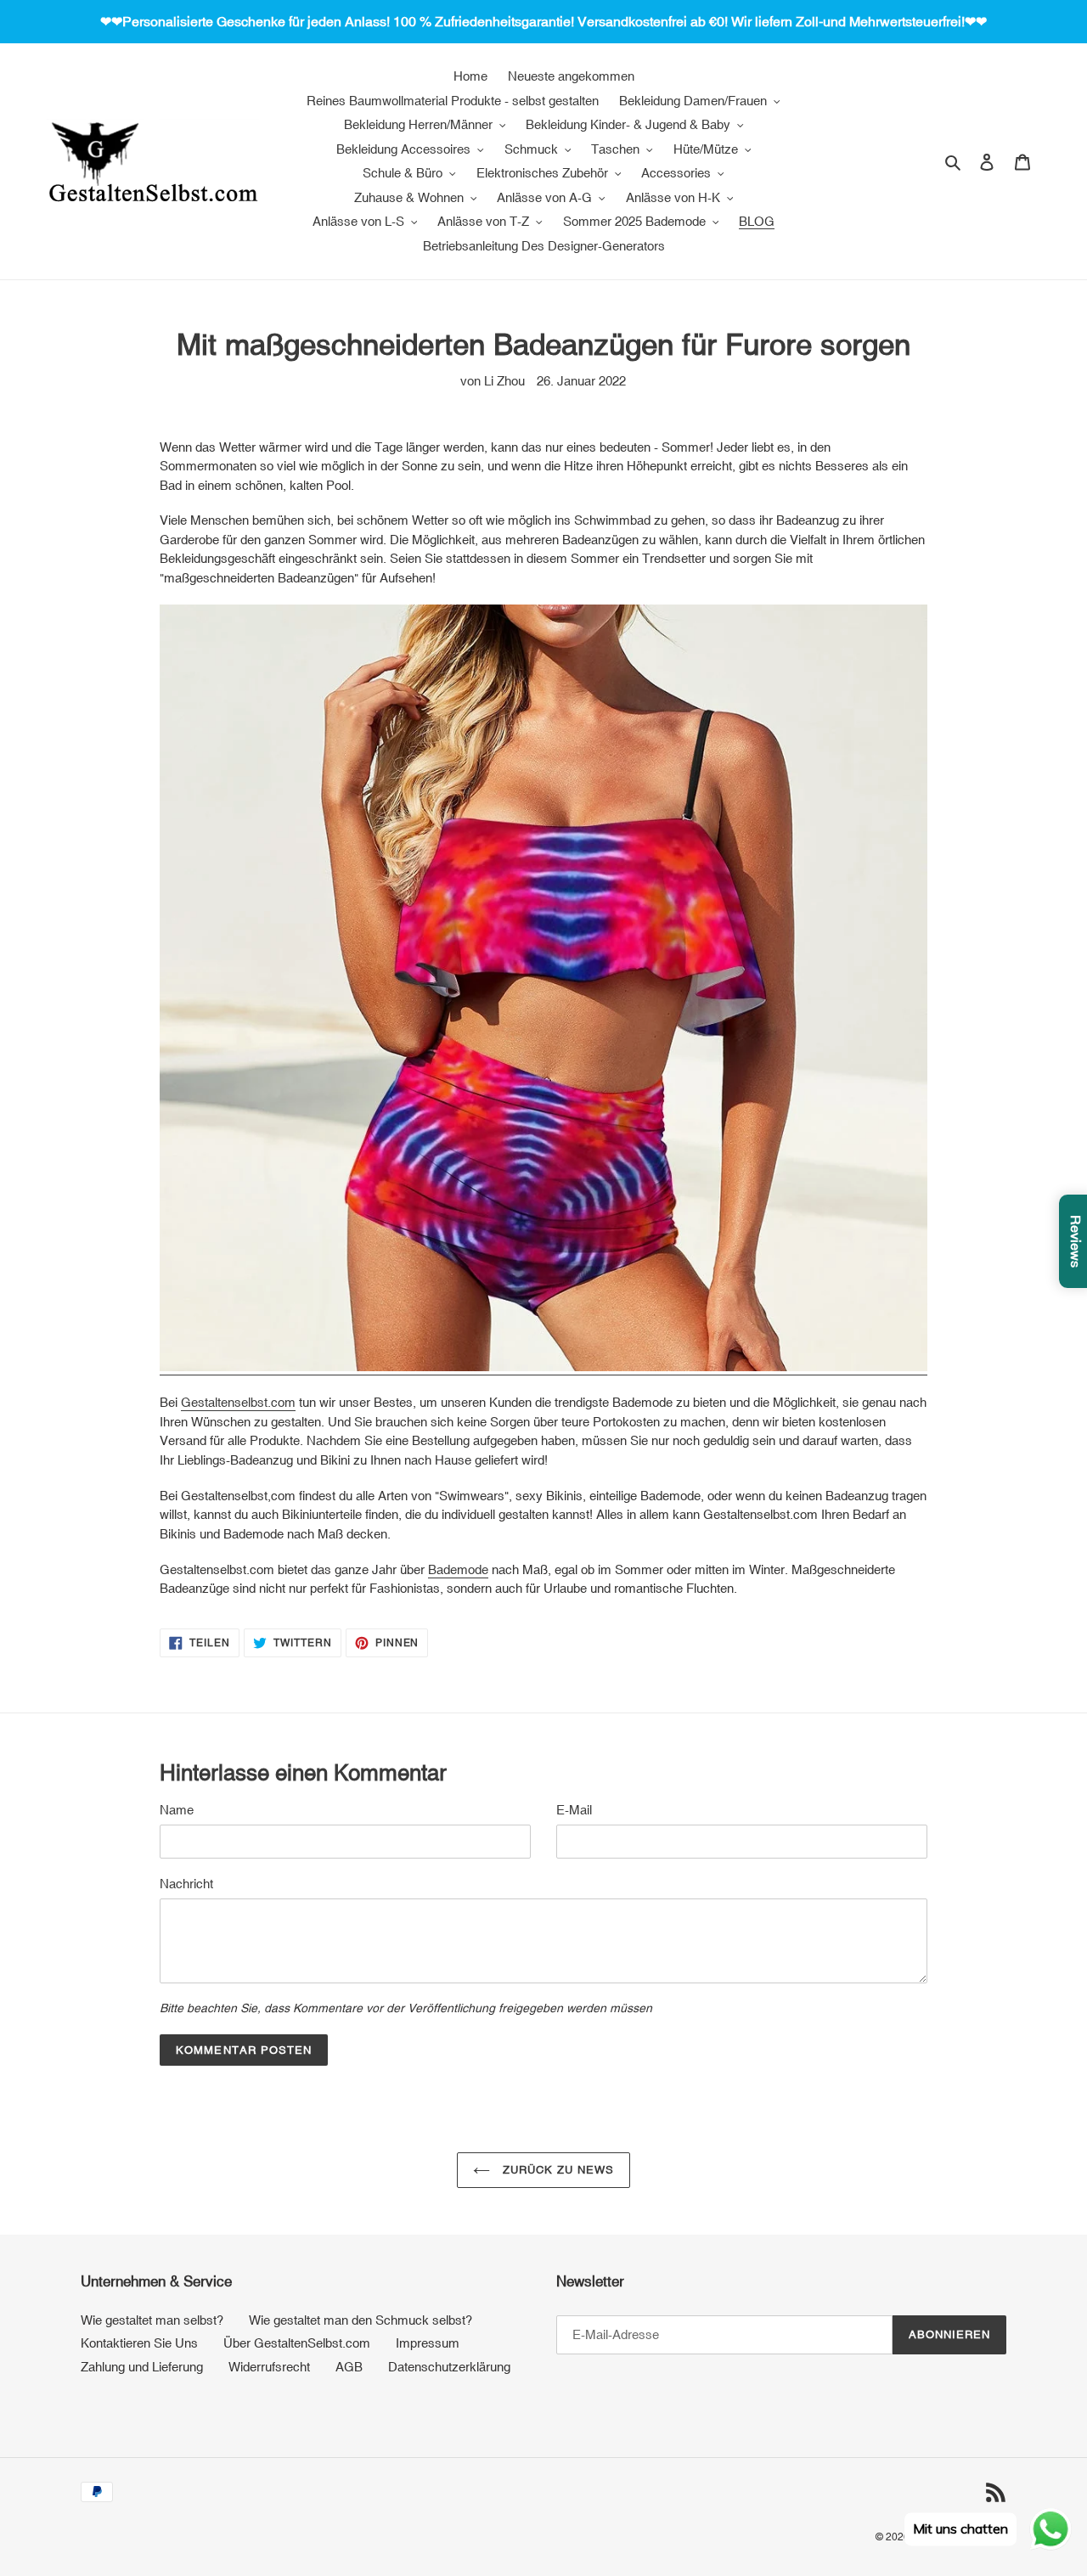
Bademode (458, 1569)
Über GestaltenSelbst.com (297, 2343)
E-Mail (574, 1810)
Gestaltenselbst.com (238, 1402)
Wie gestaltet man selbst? (152, 2320)
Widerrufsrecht (269, 2367)
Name (177, 1810)
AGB (349, 2367)
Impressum (428, 2343)
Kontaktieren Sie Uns (139, 2343)
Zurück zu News (557, 2170)
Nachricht (186, 1884)
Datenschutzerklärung (449, 2367)
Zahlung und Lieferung (142, 2367)
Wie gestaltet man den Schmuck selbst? (360, 2320)
